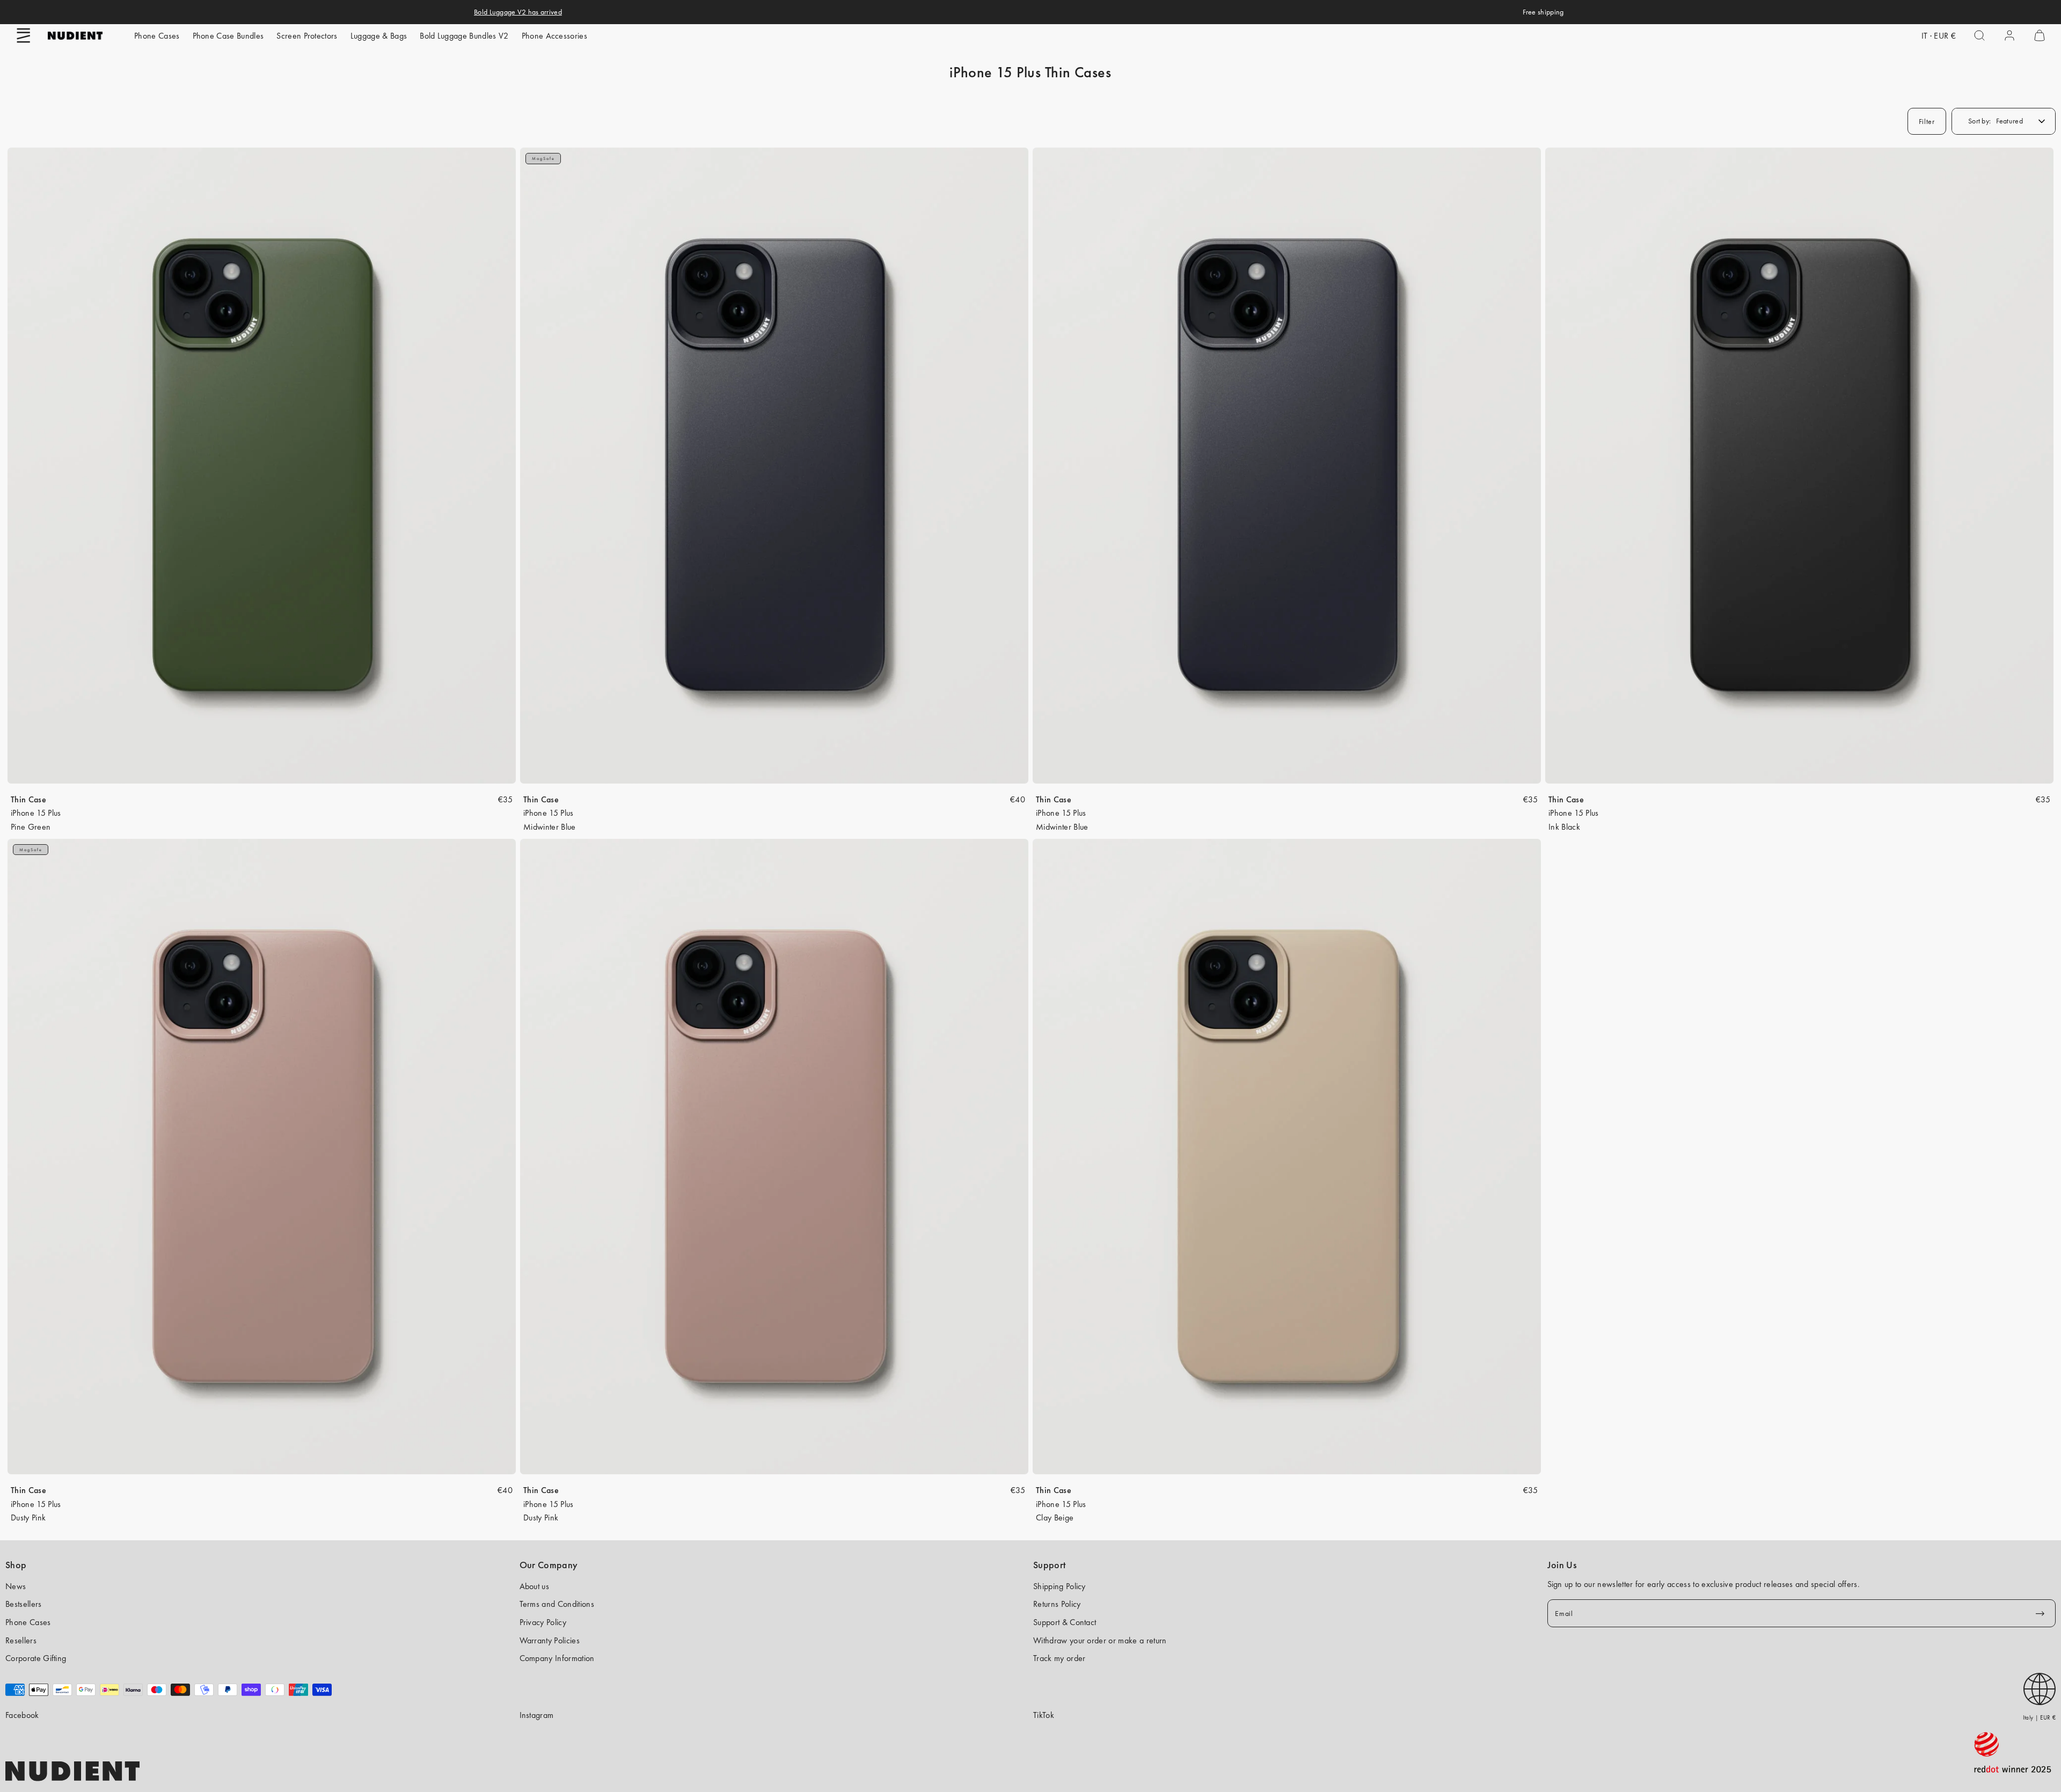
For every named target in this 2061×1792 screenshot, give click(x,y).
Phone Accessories (554, 36)
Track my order (1059, 1658)
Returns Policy (1057, 1604)
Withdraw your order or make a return (1100, 1640)
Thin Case (28, 799)
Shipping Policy (1059, 1586)
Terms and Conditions (557, 1604)
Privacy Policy (543, 1622)
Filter (1927, 121)
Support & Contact (1065, 1622)
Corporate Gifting (36, 1658)
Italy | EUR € (2039, 1717)
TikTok (1044, 1715)
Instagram (537, 1715)
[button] (24, 35)
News (16, 1586)
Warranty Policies (550, 1640)
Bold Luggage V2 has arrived (518, 12)
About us (535, 1586)
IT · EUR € (1939, 36)
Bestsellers (24, 1604)
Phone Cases (157, 36)
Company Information (557, 1658)
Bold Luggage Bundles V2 (464, 36)
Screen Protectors (307, 36)
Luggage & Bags (379, 36)
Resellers (21, 1640)
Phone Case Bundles (228, 36)
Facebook (22, 1715)
